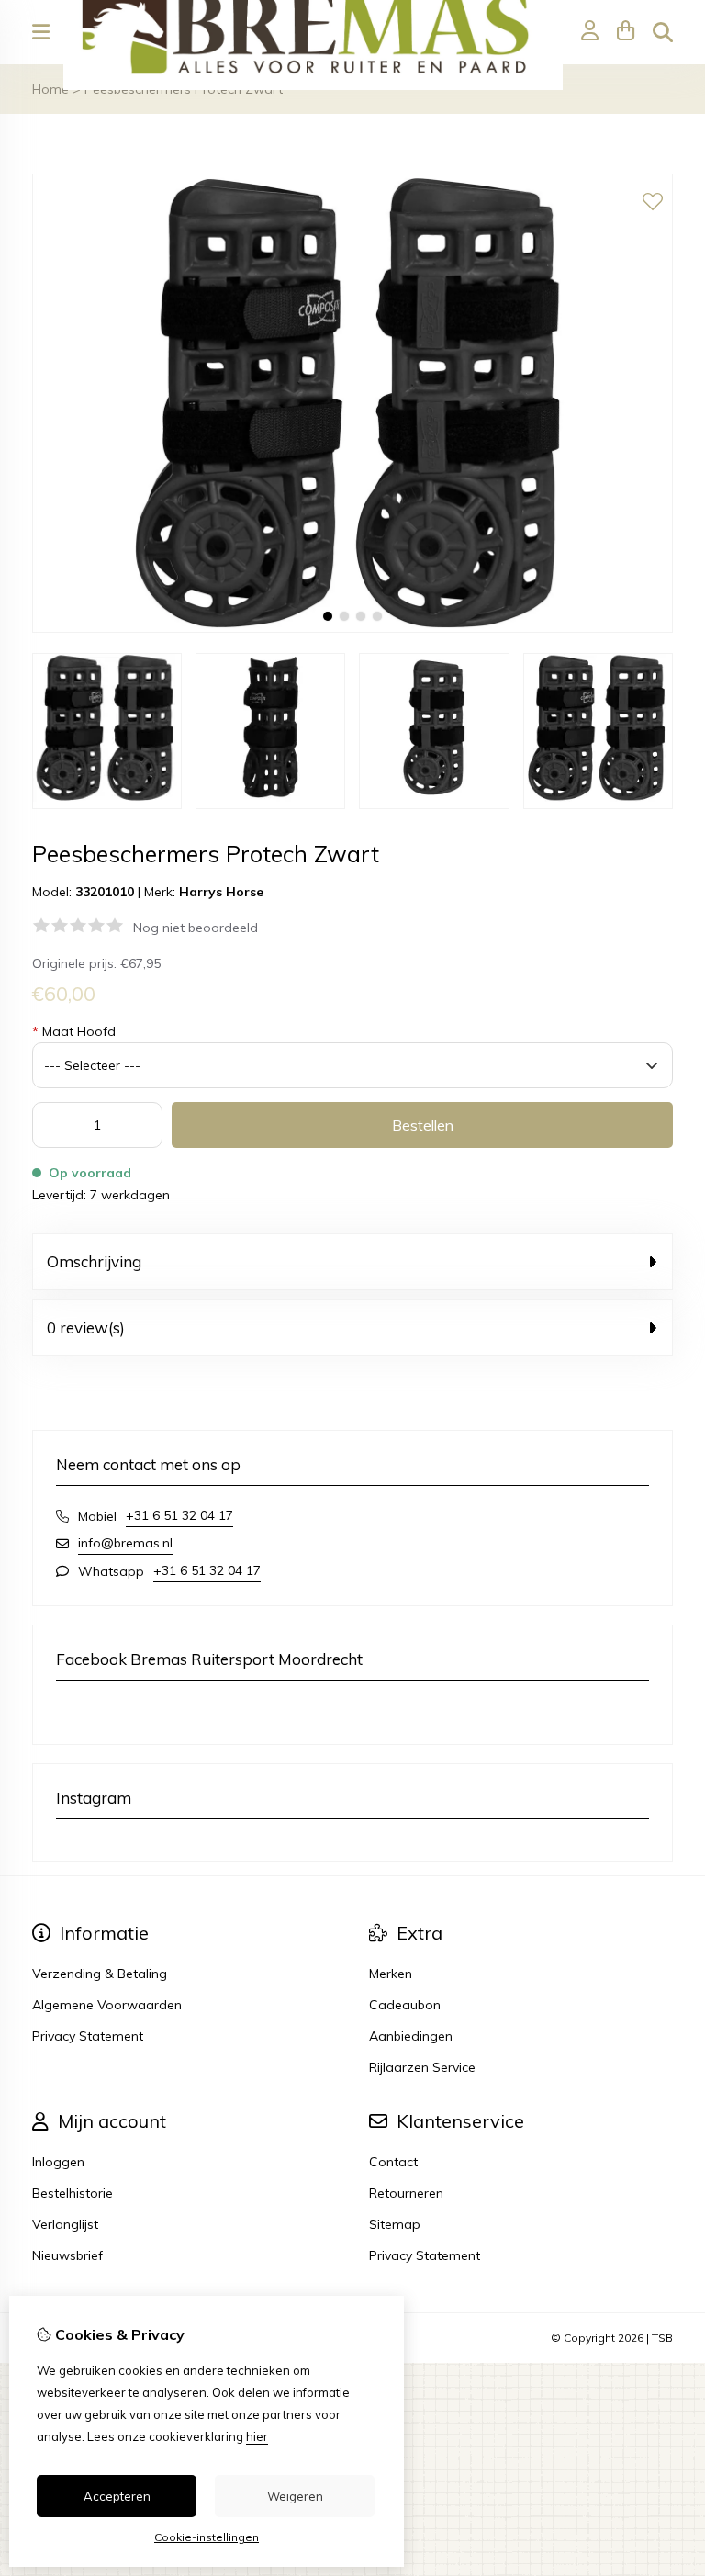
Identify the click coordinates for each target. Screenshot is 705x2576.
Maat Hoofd (74, 1031)
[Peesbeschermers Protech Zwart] (352, 628)
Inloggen (58, 2162)
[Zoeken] (663, 32)
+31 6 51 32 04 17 (179, 1515)
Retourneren (406, 2193)
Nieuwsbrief (67, 2255)
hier (257, 2436)
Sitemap (395, 2224)
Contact (393, 2162)
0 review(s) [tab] (86, 1327)
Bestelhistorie (73, 2193)
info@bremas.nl (125, 1543)
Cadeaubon (405, 2005)
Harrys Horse (221, 892)
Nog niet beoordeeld (196, 928)
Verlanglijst (65, 2224)
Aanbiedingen (411, 2036)
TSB (662, 2338)
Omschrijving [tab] (94, 1261)
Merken (391, 1974)
